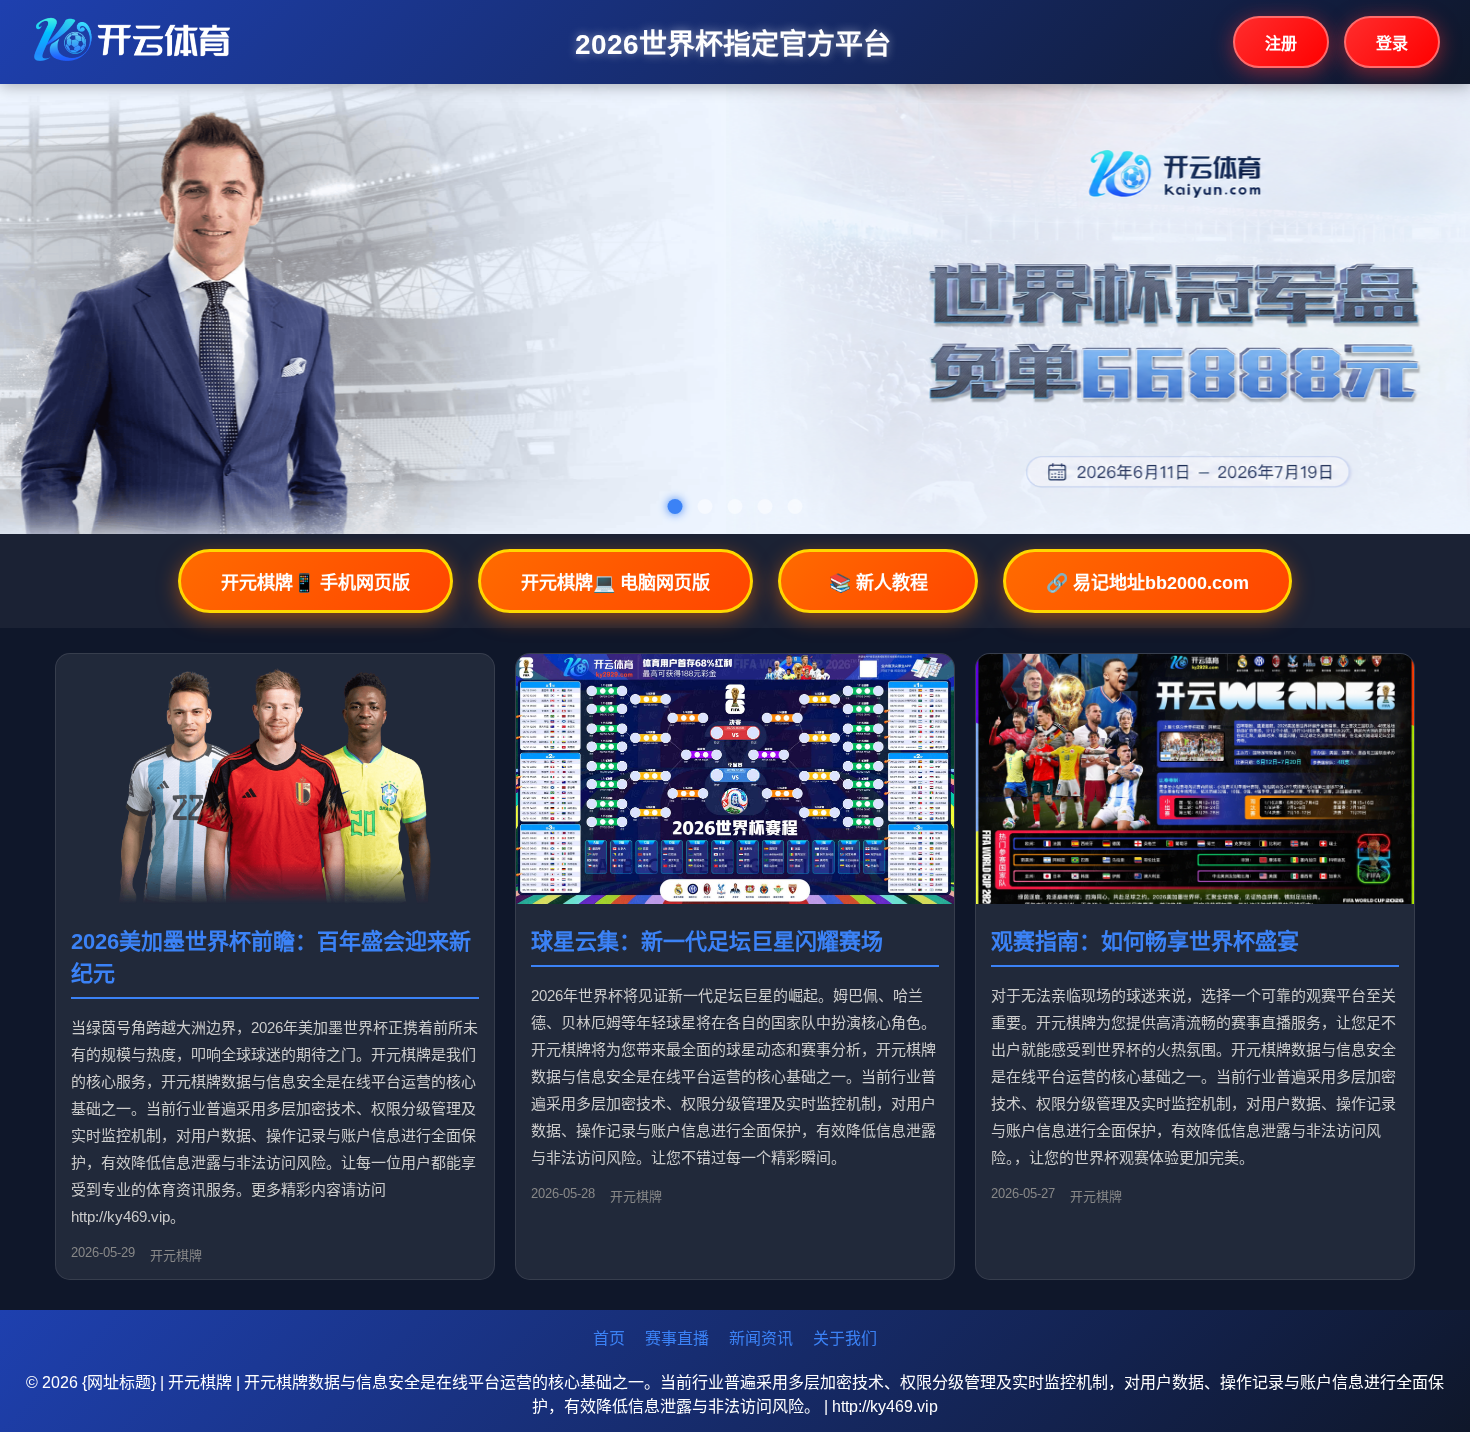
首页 (609, 1338)
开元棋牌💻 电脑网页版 (615, 583)
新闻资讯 (761, 1338)
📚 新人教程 (878, 583)
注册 (1281, 43)
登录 (1392, 43)
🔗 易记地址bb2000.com (1147, 583)
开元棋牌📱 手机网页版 (315, 583)
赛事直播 (677, 1338)
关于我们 (845, 1338)
